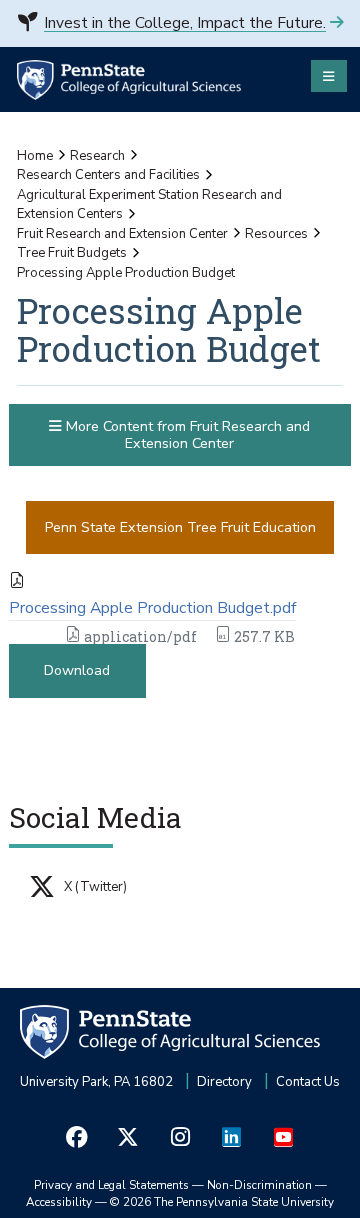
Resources (276, 234)
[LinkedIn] (232, 1136)
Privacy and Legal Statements (111, 1185)
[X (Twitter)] (129, 1136)
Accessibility (59, 1202)
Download (77, 670)
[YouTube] (283, 1136)
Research (97, 156)
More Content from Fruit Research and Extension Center (186, 435)
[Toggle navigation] (329, 76)
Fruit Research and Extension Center (122, 234)
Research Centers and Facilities (108, 175)
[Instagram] (180, 1136)
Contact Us (308, 1082)
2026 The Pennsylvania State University (222, 1202)
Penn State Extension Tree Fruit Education (180, 527)
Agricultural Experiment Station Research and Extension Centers (149, 205)
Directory (224, 1082)
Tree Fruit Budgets (72, 253)
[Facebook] (77, 1136)
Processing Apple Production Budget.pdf (152, 608)
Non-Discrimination (259, 1185)
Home (35, 156)
